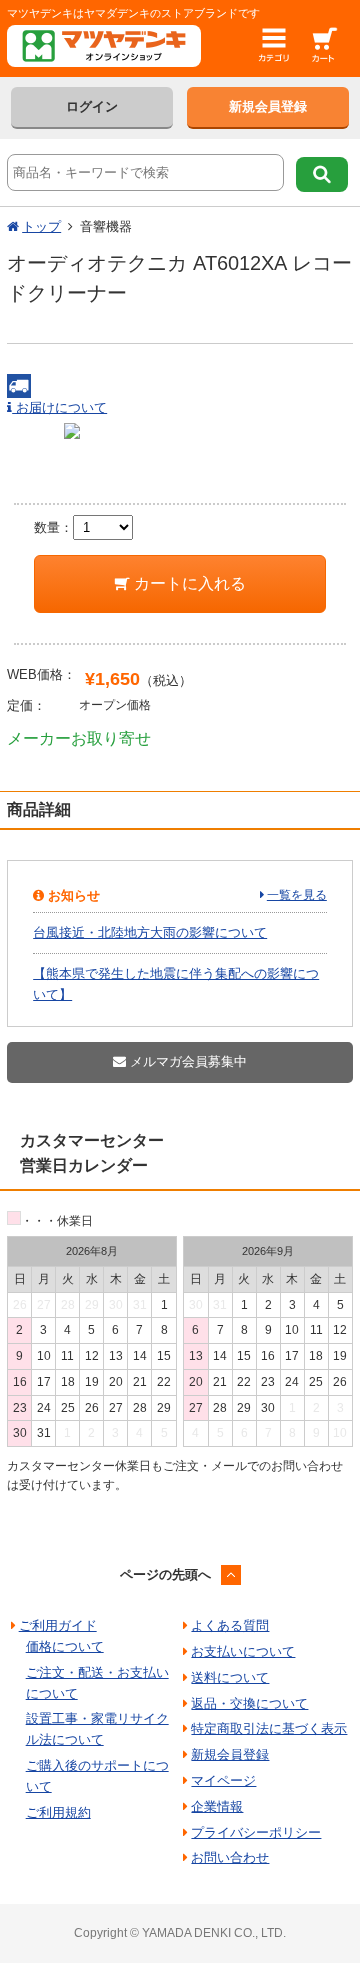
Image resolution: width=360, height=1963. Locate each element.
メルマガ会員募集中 (186, 1061)
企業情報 (217, 1806)
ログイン (92, 106)
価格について (65, 1646)
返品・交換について (249, 1703)
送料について (230, 1677)
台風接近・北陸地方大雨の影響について (150, 932)
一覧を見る (297, 895)
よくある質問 (230, 1625)
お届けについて (59, 407)
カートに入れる (188, 583)
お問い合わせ (230, 1857)
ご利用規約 (58, 1812)
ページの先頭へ (165, 1574)
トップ (41, 226)
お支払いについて (243, 1651)
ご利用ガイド (58, 1625)
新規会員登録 (268, 106)
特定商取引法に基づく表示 (269, 1728)
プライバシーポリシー (256, 1832)
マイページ (223, 1780)
